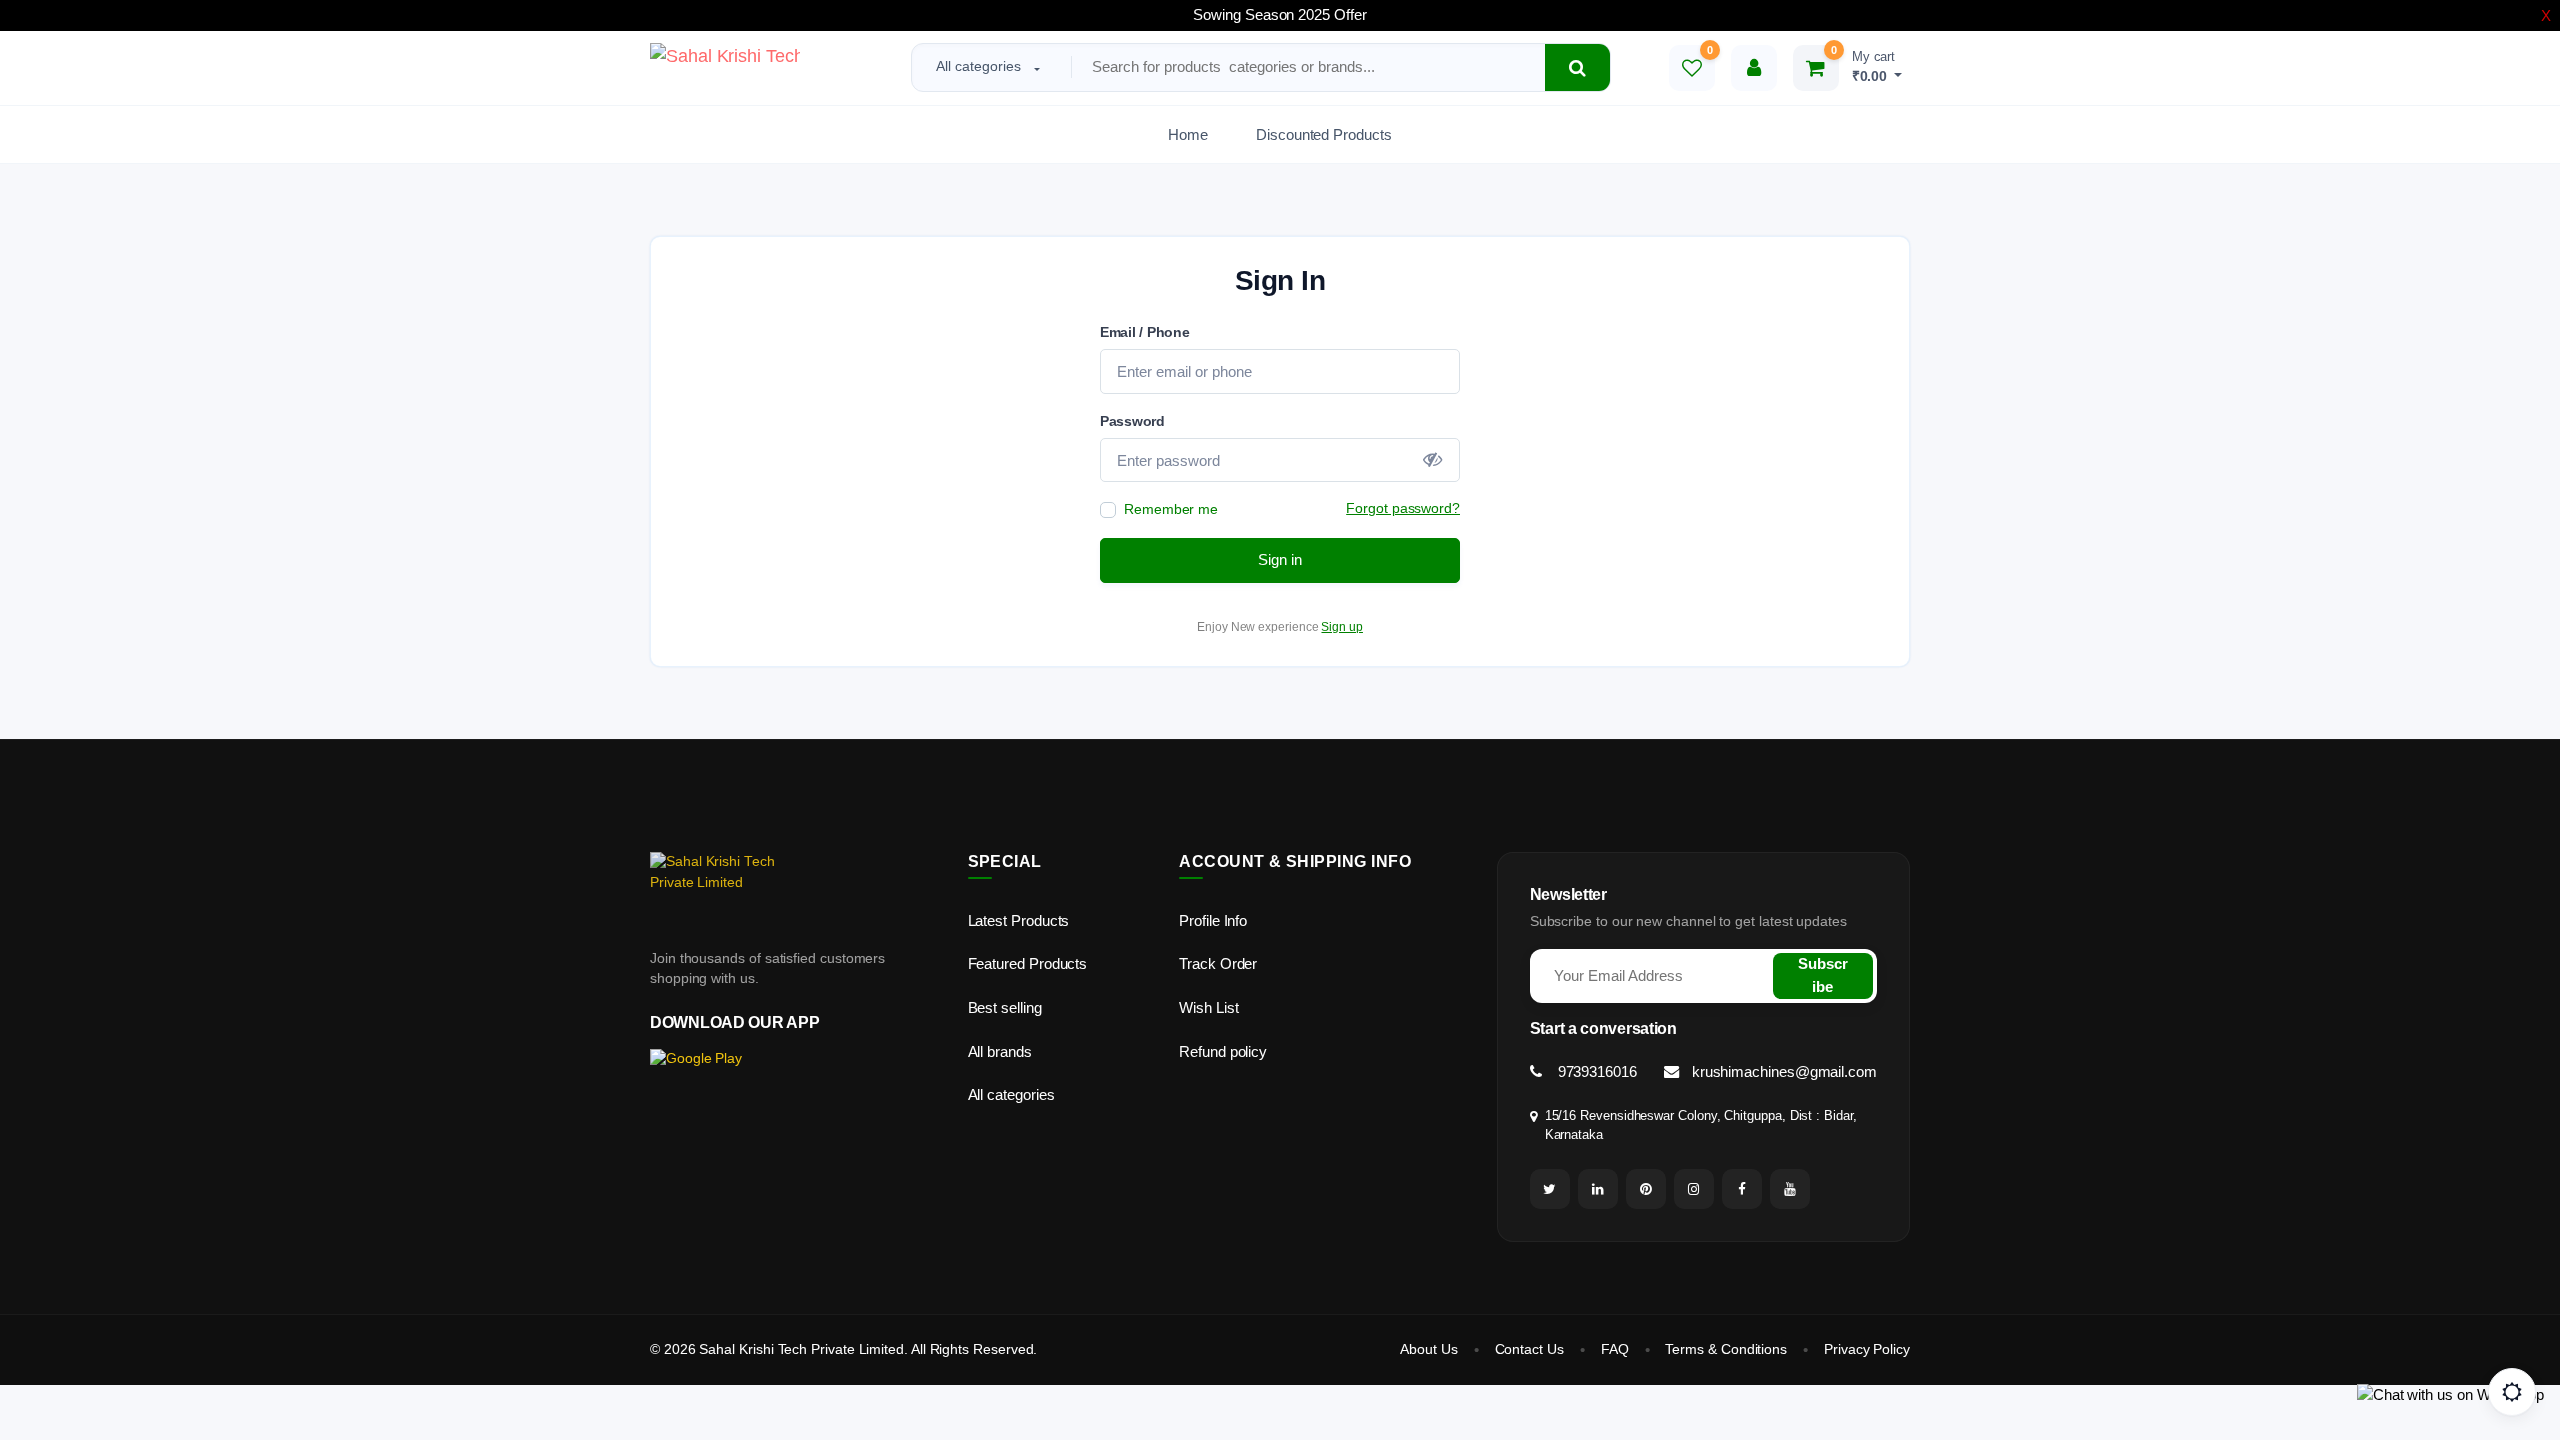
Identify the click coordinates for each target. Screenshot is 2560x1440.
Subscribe (1823, 975)
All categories (978, 66)
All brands (1000, 1051)
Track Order (1218, 963)
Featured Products (1028, 963)
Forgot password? (1403, 508)
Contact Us (1529, 1349)
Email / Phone (1145, 332)
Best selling (1005, 1007)
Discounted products (1324, 134)
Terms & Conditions (1726, 1349)
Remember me (1171, 509)
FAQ (1615, 1349)
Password (1132, 421)
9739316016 (1595, 1071)
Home (1188, 134)
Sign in (1280, 559)
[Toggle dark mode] (2512, 1392)
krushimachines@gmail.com (1782, 1071)
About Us (1428, 1349)
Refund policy (1223, 1051)
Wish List (1208, 1007)
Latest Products (1019, 920)
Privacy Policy (1867, 1349)
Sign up (1341, 627)
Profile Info (1213, 920)
